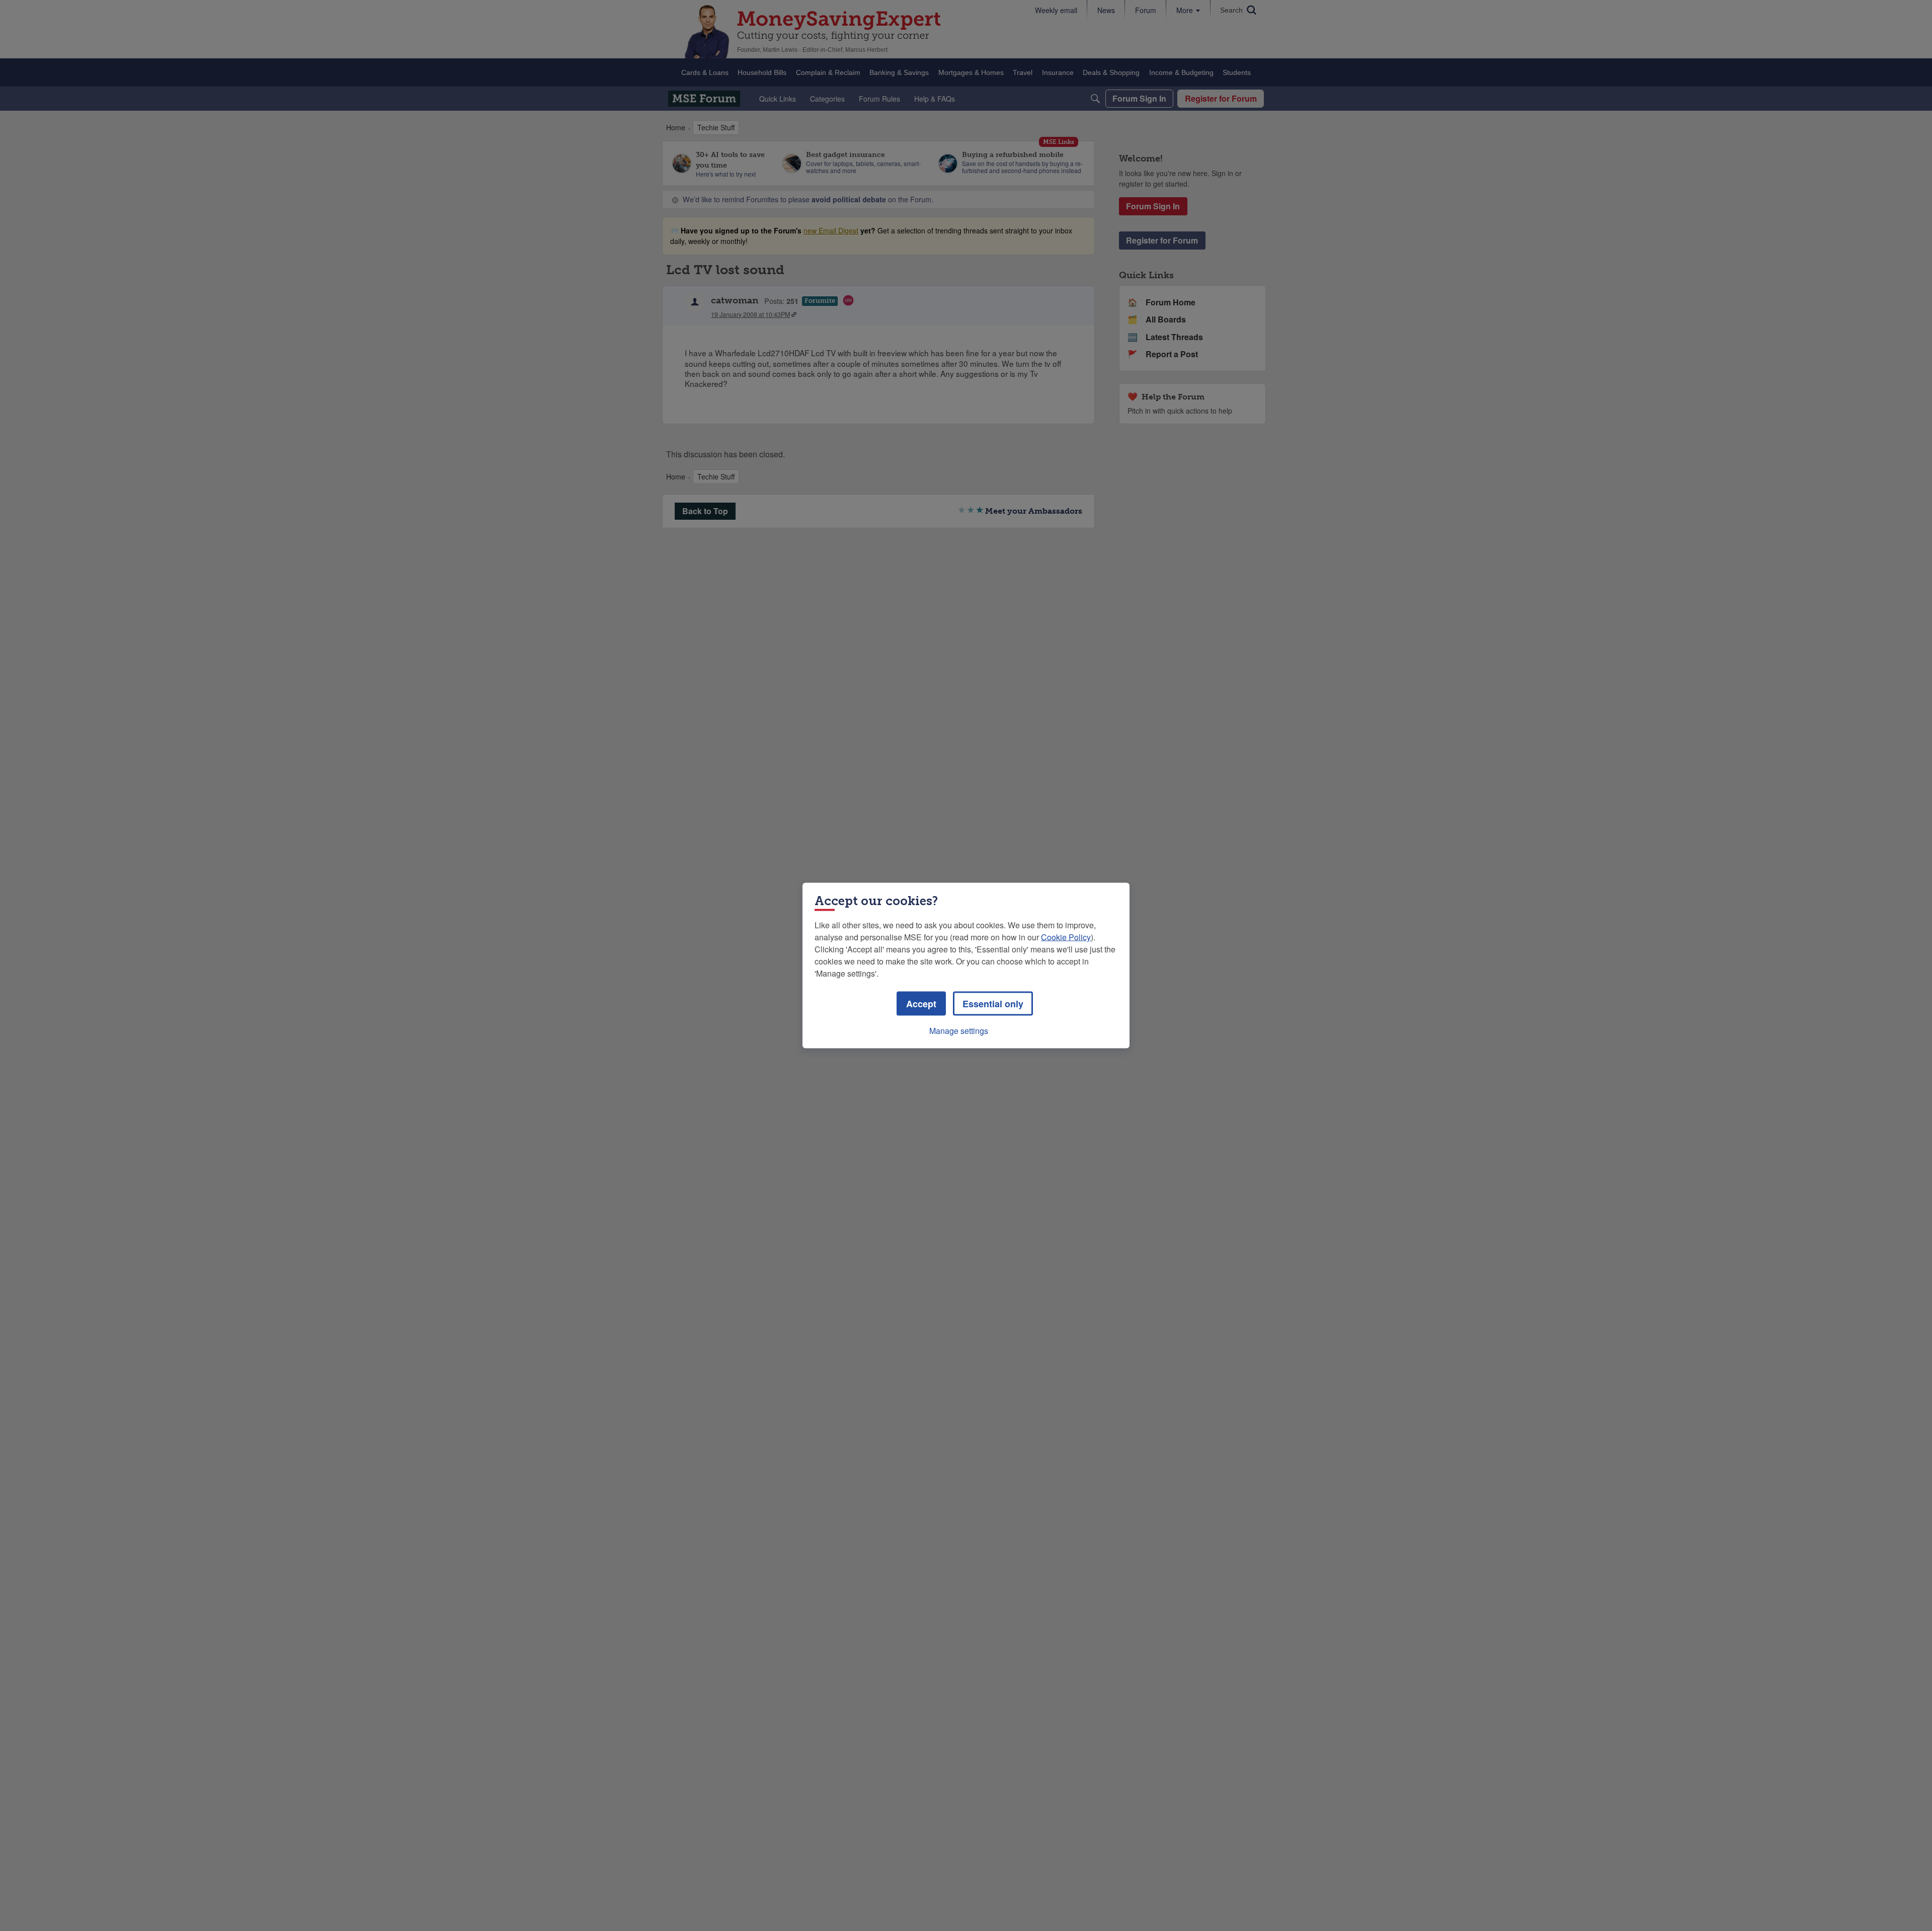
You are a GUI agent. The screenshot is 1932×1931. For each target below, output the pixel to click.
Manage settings (959, 1031)
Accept (921, 1004)
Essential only (993, 1004)
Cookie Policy (1066, 937)
